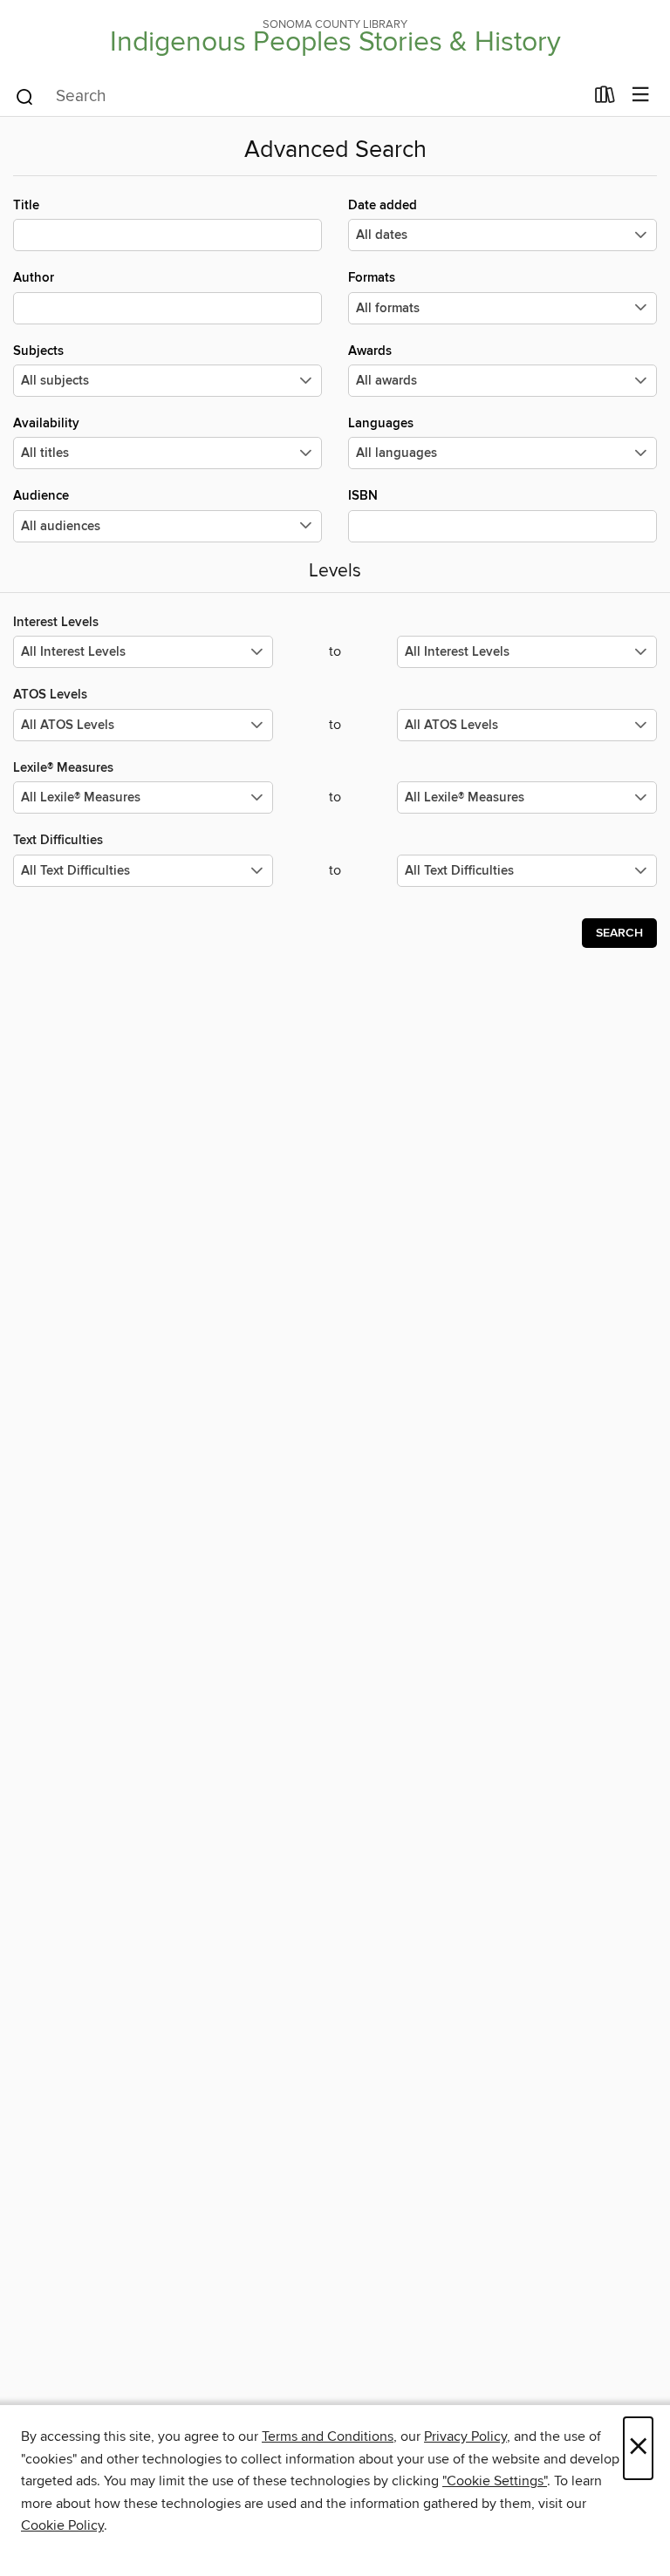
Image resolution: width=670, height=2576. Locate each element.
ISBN (363, 496)
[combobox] (299, 97)
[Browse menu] (641, 95)
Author (34, 278)
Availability (46, 423)
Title (26, 205)
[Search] (25, 96)
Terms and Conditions (328, 2436)
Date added (383, 205)
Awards (370, 351)
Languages (381, 423)
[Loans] (605, 99)
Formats (372, 278)
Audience (41, 496)
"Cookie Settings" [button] (495, 2481)
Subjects (38, 351)
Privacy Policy (465, 2436)
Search (619, 933)
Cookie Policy (62, 2525)
